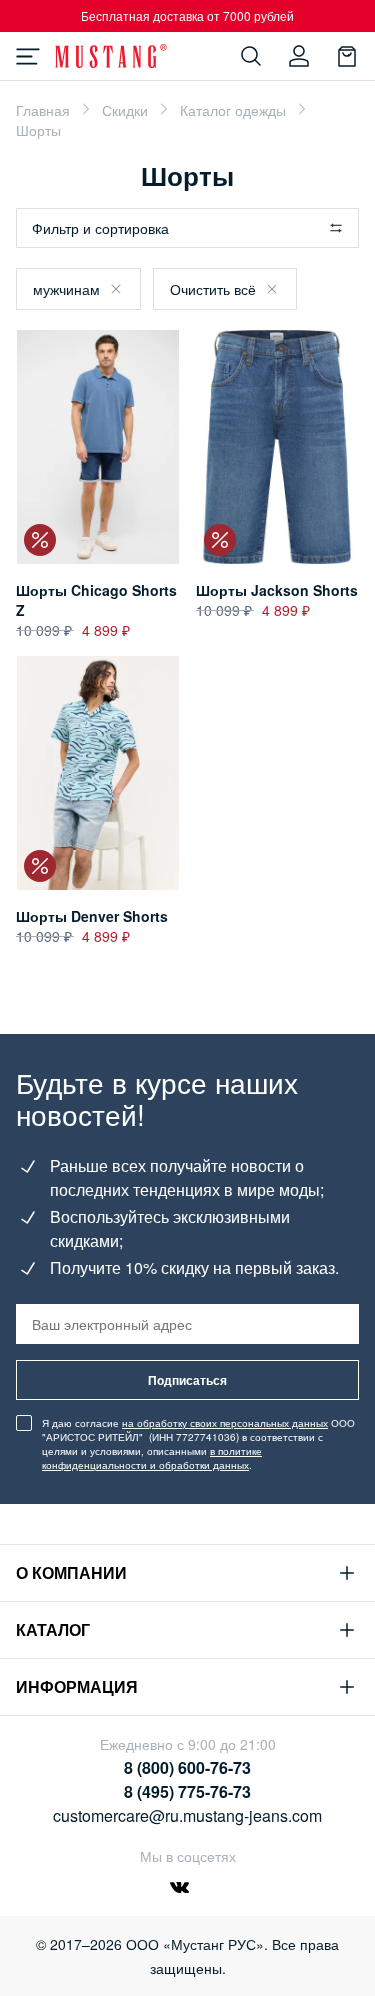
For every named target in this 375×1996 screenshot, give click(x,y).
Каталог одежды (233, 110)
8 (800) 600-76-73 (187, 1767)
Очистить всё (213, 289)
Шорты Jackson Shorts (277, 590)
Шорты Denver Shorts (92, 916)
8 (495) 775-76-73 (187, 1791)
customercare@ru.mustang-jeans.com (187, 1815)
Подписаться (187, 1380)
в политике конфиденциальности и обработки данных (152, 1458)
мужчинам (66, 289)
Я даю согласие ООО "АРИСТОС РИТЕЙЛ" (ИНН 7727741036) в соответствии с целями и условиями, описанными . (198, 1444)
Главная (43, 110)
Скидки (125, 110)
